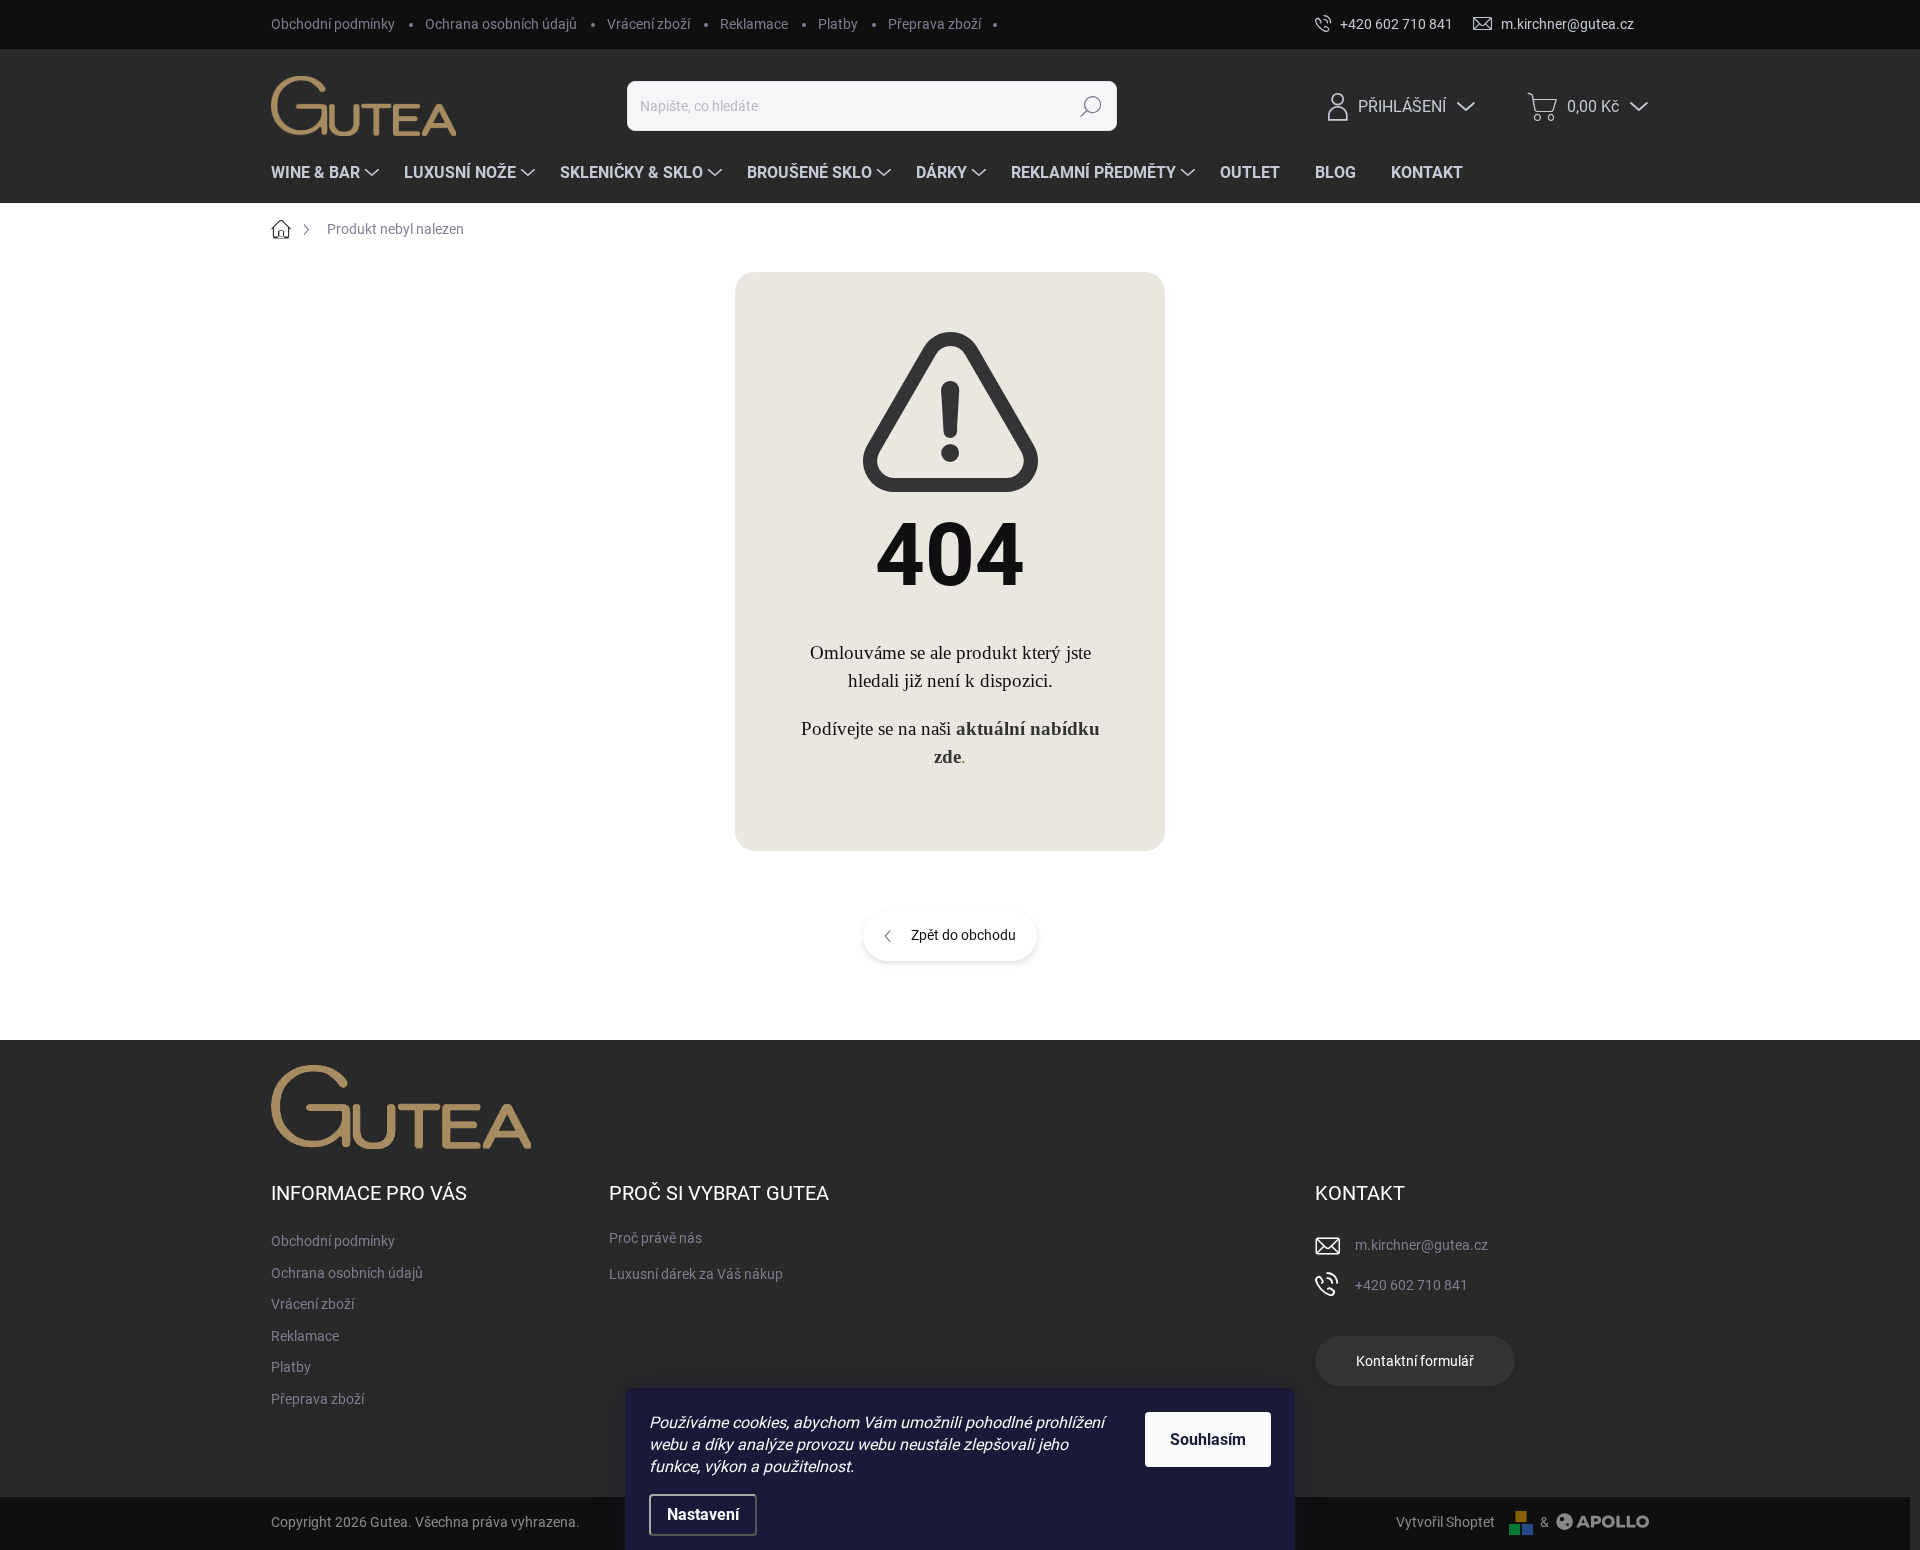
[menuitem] (327, 173)
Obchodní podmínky (333, 24)
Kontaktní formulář (1415, 1361)
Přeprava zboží (934, 24)
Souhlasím (1208, 1439)
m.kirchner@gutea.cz (1421, 1245)
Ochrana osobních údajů (501, 24)
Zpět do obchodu (963, 935)
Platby (838, 24)
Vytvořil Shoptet (1445, 1522)
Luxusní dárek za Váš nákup (696, 1274)
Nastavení (703, 1514)
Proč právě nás (655, 1238)
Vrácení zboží (648, 24)
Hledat (1090, 106)
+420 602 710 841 (1411, 1285)
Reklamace (754, 24)
